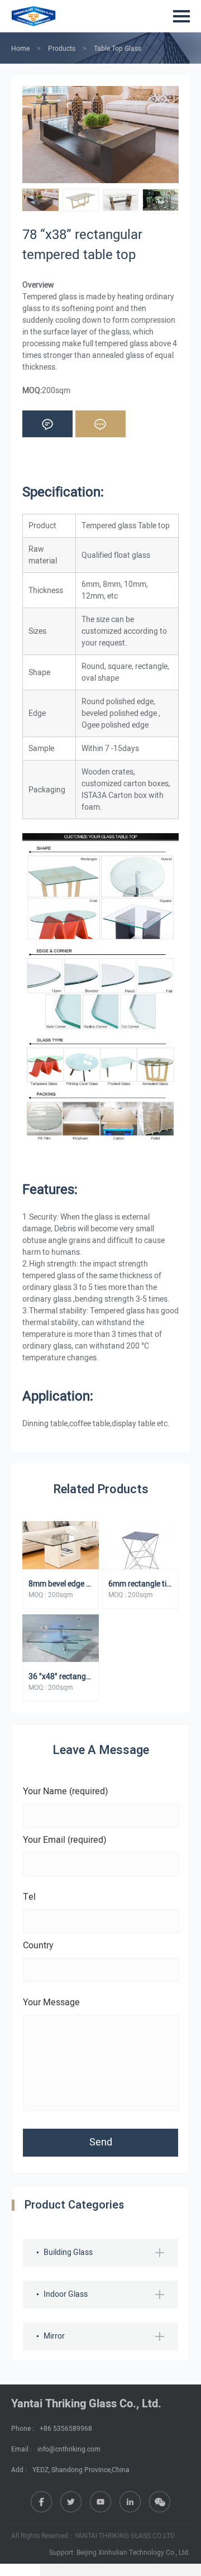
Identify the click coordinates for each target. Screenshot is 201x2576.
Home (20, 49)
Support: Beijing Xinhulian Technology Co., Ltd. (119, 2553)
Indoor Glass (66, 2294)
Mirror (54, 2336)
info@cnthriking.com (69, 2449)
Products (62, 49)
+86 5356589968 (66, 2429)
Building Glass (68, 2252)
